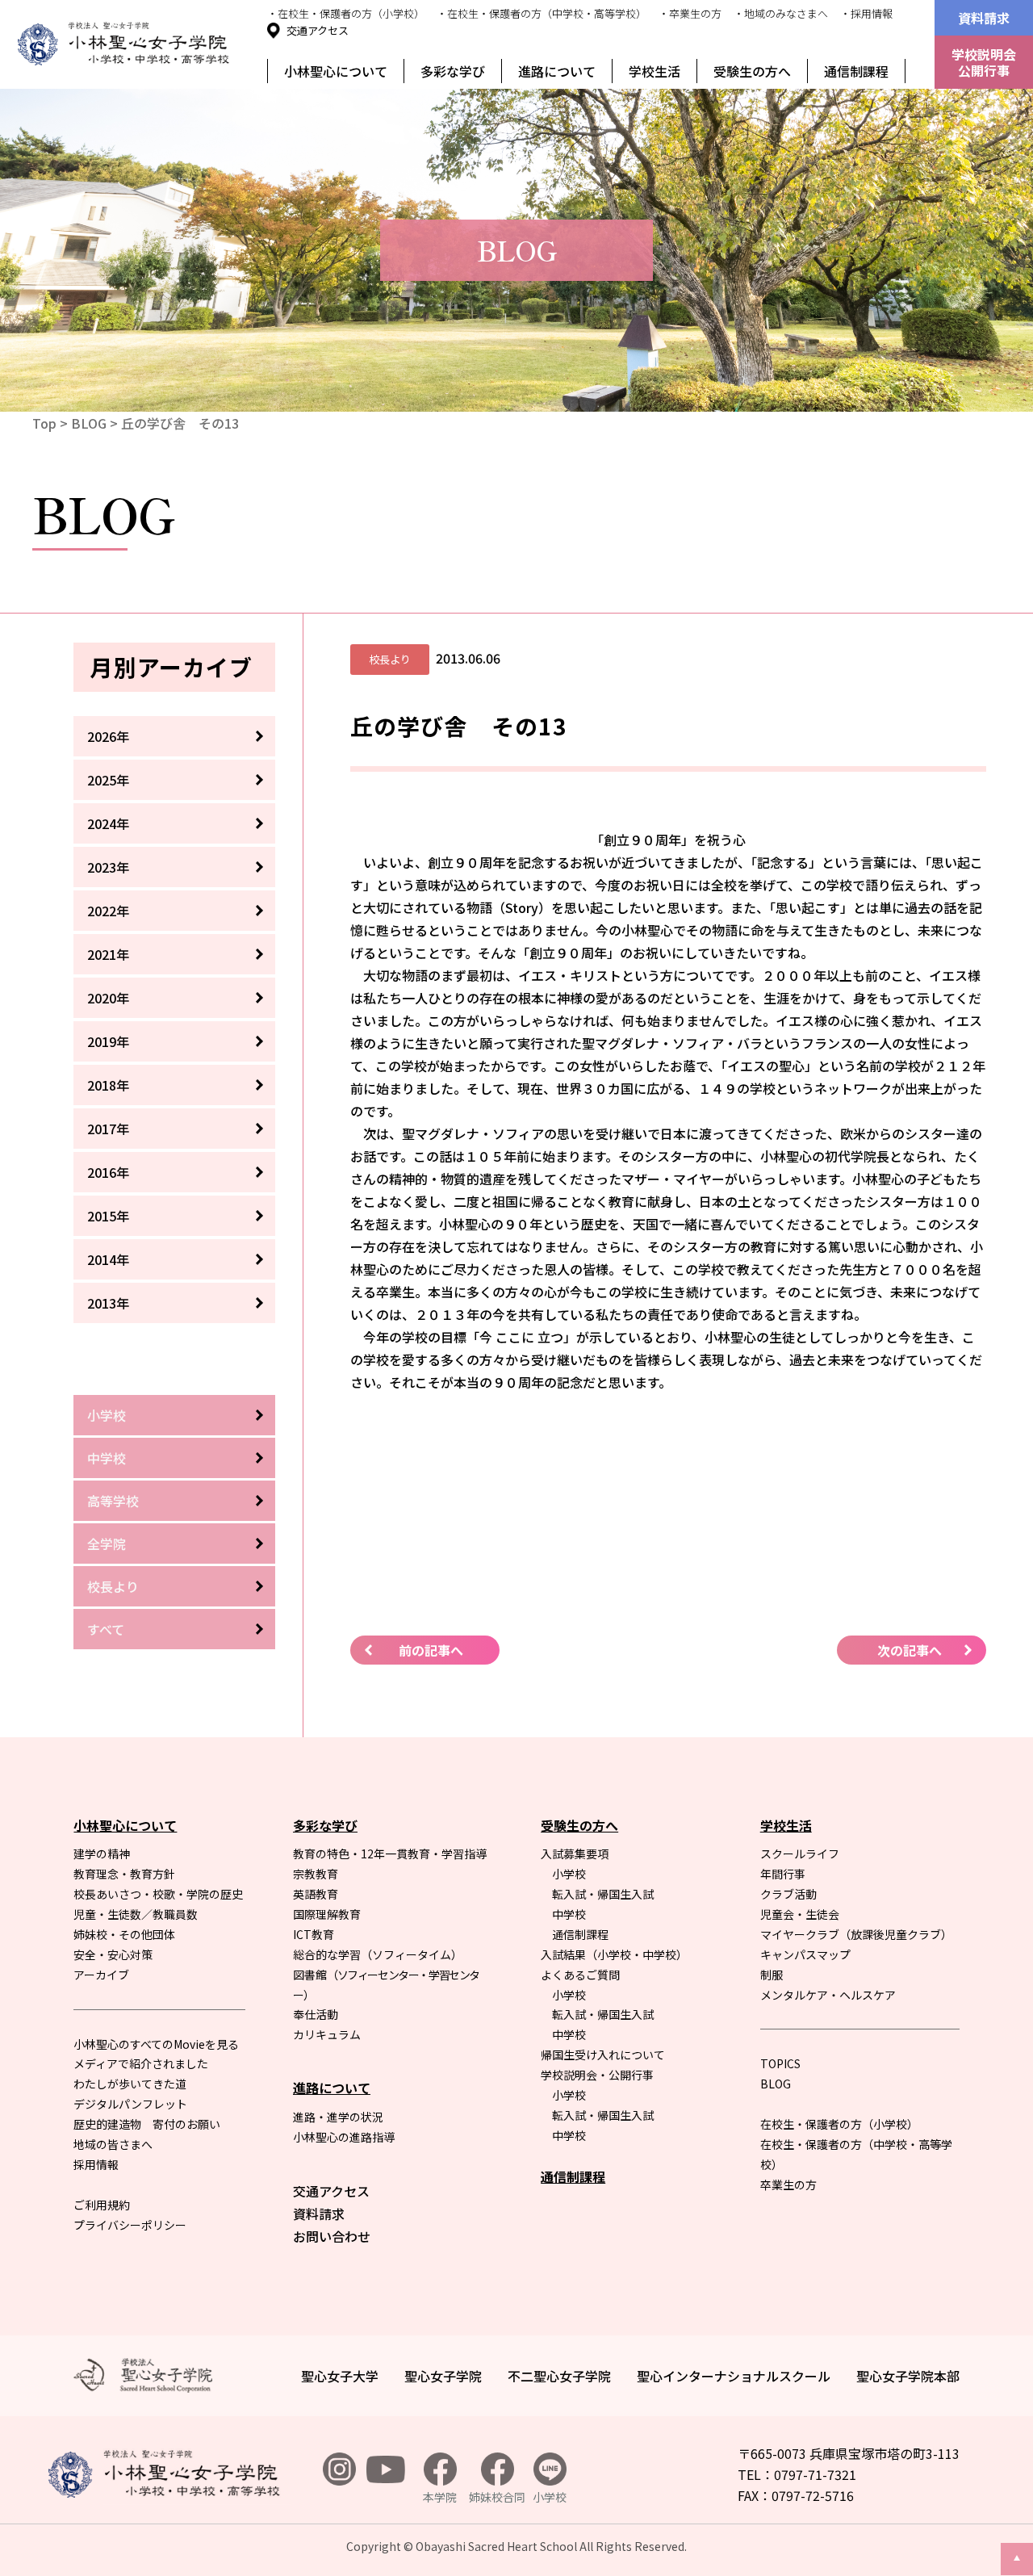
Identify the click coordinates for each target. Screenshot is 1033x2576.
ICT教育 (314, 1934)
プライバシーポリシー (130, 2225)
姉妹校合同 (497, 2497)
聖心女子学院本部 (908, 2376)
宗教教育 (316, 1874)
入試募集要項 (575, 1853)
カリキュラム (327, 2034)
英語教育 (316, 1894)
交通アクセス (318, 30)
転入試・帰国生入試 (603, 1894)
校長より (113, 1586)
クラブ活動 (788, 1894)
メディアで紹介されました (141, 2063)
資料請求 (984, 18)
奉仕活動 (316, 2014)
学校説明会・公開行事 (597, 2075)
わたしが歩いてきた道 (130, 2084)
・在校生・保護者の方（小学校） (346, 13)
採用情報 (96, 2164)
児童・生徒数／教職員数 (136, 1914)
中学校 (107, 1458)
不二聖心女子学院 (559, 2376)
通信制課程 (856, 71)
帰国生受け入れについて (603, 2055)
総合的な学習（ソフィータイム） (378, 1954)
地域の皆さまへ (113, 2144)
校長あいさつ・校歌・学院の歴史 (158, 1894)
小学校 (107, 1415)
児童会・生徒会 (800, 1914)
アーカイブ (101, 1975)
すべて (106, 1629)
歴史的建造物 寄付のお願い (147, 2124)
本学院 (440, 2497)
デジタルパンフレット (130, 2104)
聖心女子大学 (340, 2376)
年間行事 (783, 1874)
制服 (772, 1975)
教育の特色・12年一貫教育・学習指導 (390, 1853)
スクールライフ (800, 1853)
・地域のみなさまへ (781, 13)
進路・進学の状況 (338, 2117)
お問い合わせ (332, 2236)
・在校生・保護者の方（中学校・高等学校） (542, 13)
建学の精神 (102, 1853)
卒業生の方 (788, 2184)
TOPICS (780, 2063)
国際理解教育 (327, 1914)
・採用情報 (866, 13)
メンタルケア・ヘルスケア (828, 1995)
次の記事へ (910, 1650)
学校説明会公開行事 (984, 62)
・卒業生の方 (690, 13)
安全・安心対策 (113, 1954)
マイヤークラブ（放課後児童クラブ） (856, 1934)
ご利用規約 (102, 2205)
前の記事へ (431, 1650)
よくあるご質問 (580, 1975)
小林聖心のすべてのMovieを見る (156, 2044)
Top (44, 423)
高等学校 (113, 1501)
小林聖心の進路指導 (344, 2137)
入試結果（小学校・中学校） (614, 1954)
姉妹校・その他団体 (124, 1934)
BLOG (89, 423)
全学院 (107, 1544)
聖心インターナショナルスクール (734, 2376)
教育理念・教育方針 (124, 1874)
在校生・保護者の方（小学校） (839, 2124)
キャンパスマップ (805, 1954)
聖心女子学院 (443, 2376)
